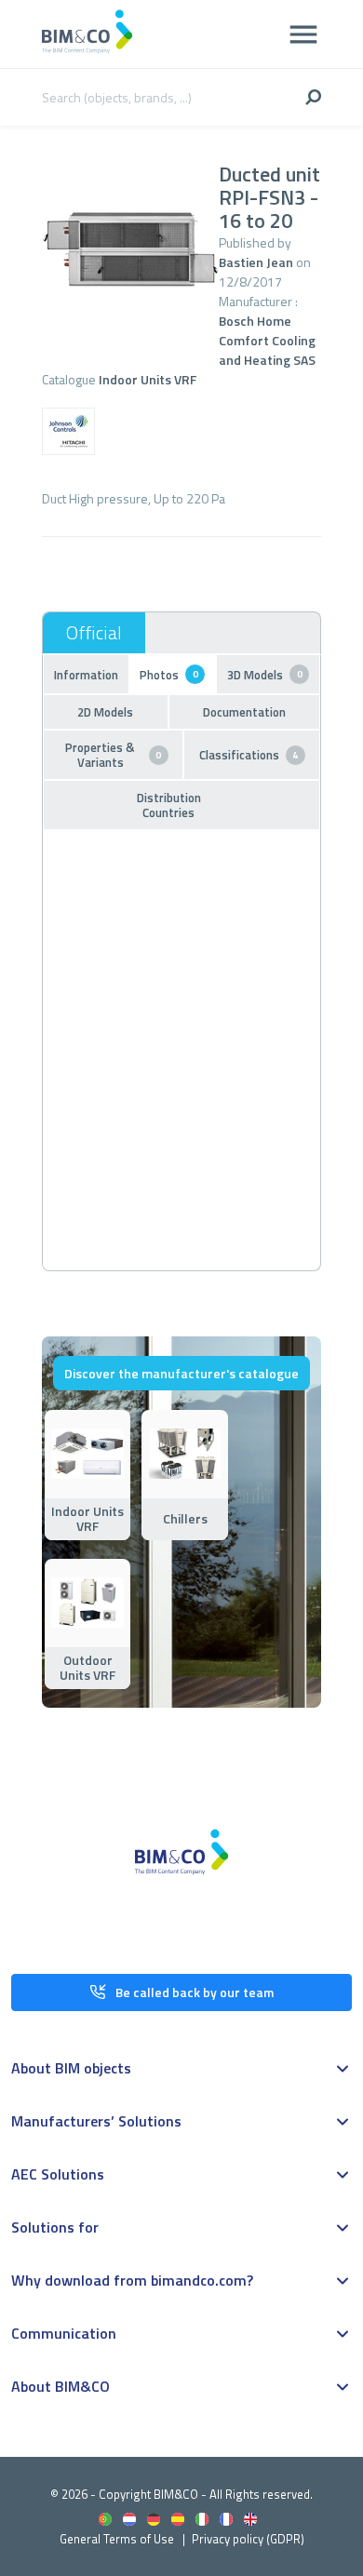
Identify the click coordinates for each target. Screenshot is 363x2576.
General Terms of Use (117, 2539)
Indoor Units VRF (148, 379)
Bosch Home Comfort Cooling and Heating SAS (267, 340)
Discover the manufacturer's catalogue (181, 1373)
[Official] (94, 633)
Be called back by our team (195, 1992)
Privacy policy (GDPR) (248, 2539)
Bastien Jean (256, 262)
